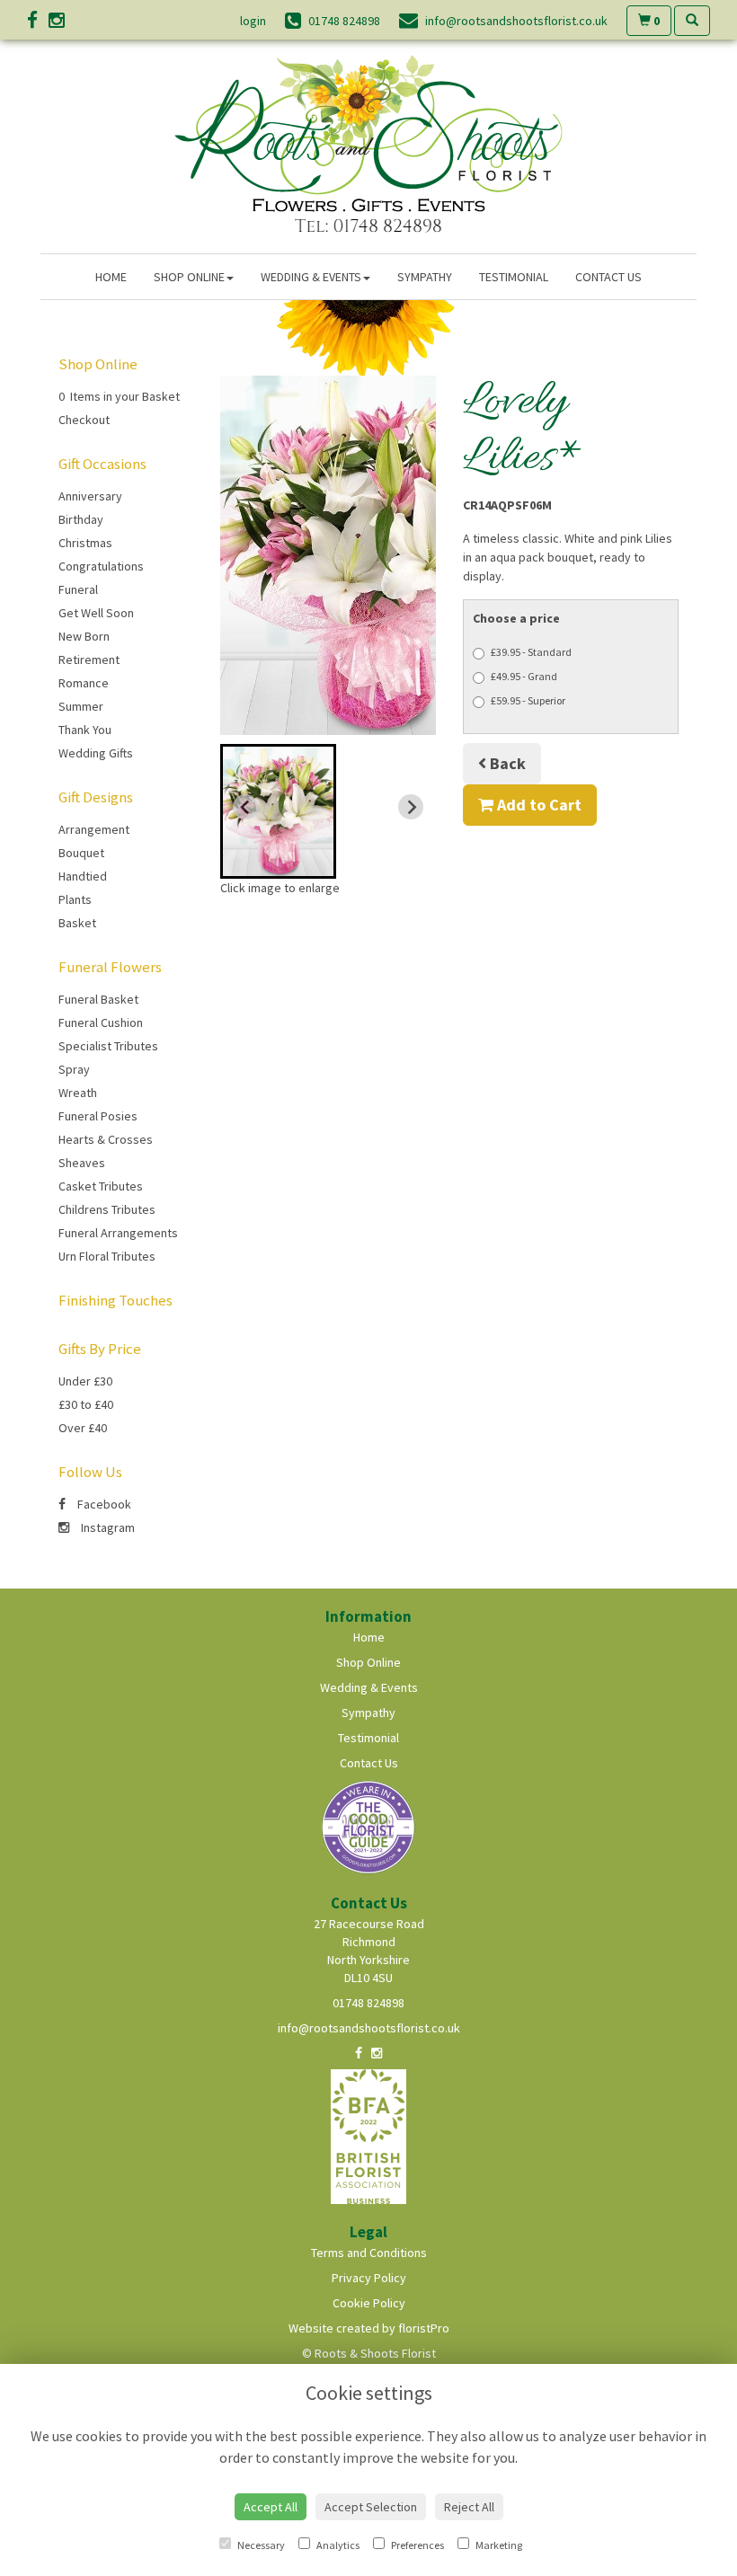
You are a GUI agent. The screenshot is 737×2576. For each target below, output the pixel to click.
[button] (278, 811)
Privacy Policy (369, 2278)
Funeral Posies (98, 1116)
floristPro (424, 2328)
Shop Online (189, 277)
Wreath (78, 1093)
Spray (74, 1069)
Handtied (83, 876)
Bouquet (81, 853)
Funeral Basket (98, 999)
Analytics (337, 2545)
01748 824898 (368, 2003)
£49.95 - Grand (524, 676)
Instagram (107, 1527)
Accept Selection (371, 2507)
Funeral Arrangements (118, 1233)
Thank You (85, 730)
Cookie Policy (369, 2303)
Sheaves (82, 1163)
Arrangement (94, 829)
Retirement (89, 659)
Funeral (78, 589)
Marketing (498, 2545)
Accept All (271, 2507)
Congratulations (101, 566)
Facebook (103, 1504)
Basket (77, 923)
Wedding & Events (311, 277)
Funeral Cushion (101, 1022)
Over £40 (83, 1428)
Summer (81, 706)
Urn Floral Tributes (107, 1256)
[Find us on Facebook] (38, 20)
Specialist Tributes (108, 1046)
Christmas (85, 543)
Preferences (417, 2545)
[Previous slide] (245, 807)
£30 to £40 (86, 1404)
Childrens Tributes (107, 1209)
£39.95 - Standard (531, 652)
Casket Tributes (101, 1186)
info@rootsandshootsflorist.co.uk (369, 2028)
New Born (84, 636)
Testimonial (514, 277)
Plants (75, 899)
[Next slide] (411, 807)
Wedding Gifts (96, 753)
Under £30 (85, 1381)
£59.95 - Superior (528, 700)
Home (111, 277)
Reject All (469, 2507)
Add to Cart (537, 805)
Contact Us (608, 277)
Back (506, 763)
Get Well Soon (96, 613)
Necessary (260, 2545)
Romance (84, 683)
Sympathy (425, 277)
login (253, 21)
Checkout (84, 420)
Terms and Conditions (369, 2253)
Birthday (81, 519)
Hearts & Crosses (106, 1139)
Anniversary (90, 496)
